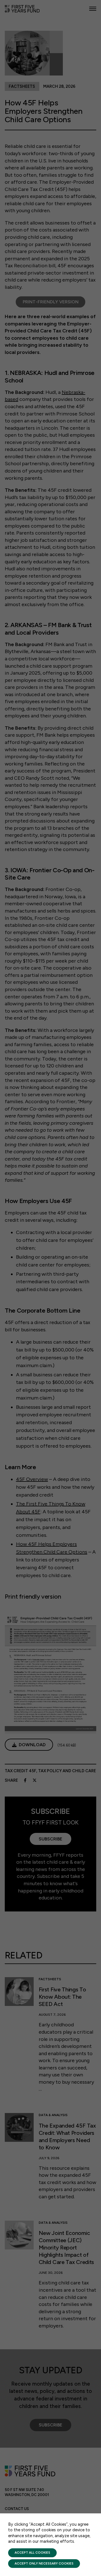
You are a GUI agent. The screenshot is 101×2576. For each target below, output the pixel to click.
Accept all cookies (32, 2553)
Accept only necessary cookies (44, 2563)
